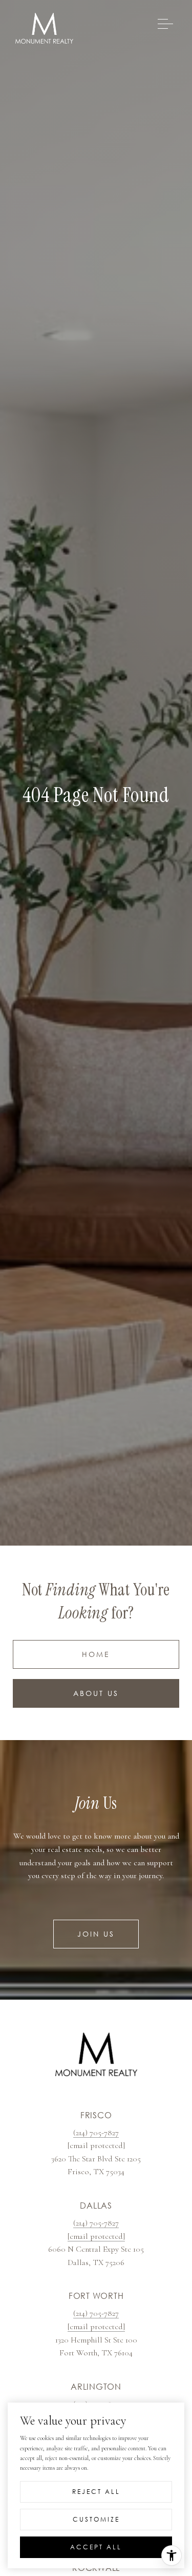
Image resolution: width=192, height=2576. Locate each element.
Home (96, 1654)
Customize (96, 2519)
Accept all (96, 2547)
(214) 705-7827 (96, 2133)
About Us (96, 1693)
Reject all (96, 2492)
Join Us (96, 1934)
